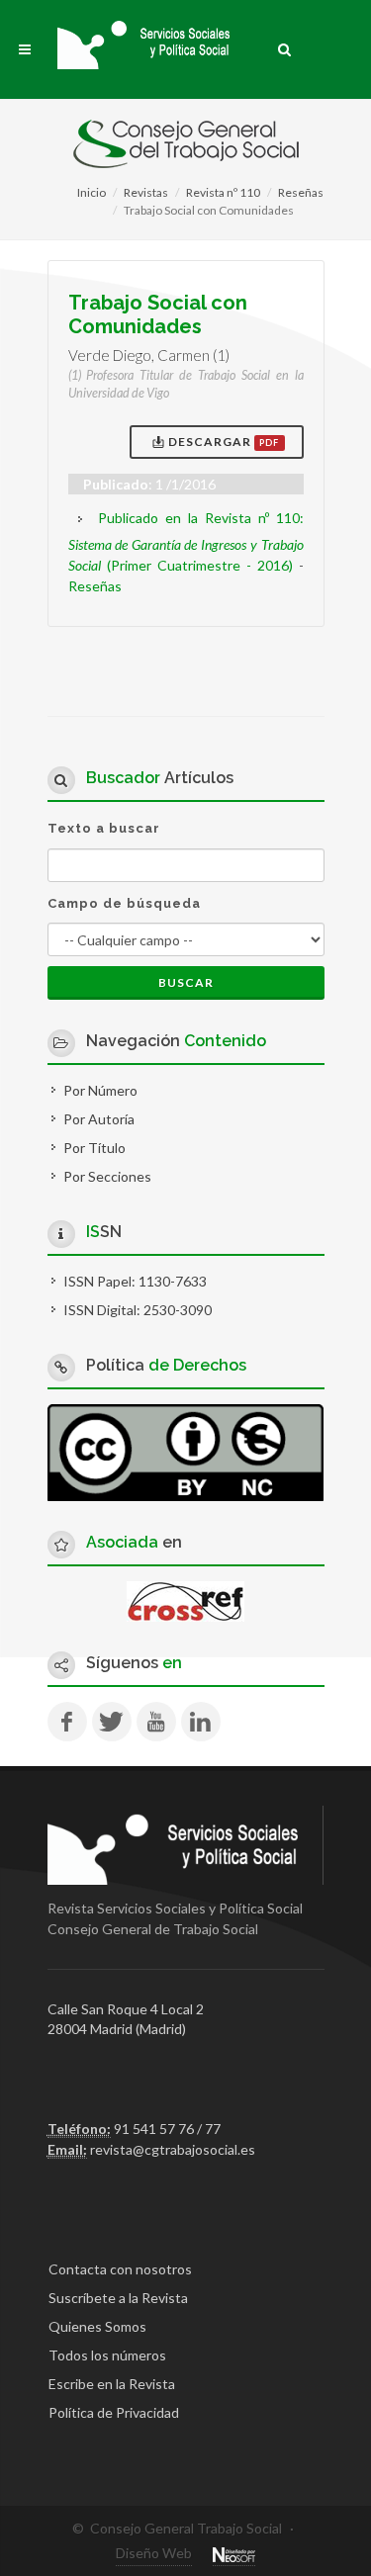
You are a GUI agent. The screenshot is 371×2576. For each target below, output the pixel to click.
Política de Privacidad (114, 2412)
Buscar (186, 982)
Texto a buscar (104, 828)
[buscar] (285, 46)
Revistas (146, 192)
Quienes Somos (97, 2326)
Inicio (92, 192)
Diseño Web (154, 2553)
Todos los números (107, 2355)
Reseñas (301, 192)
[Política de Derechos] (186, 1451)
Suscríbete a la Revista (118, 2298)
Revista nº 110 (223, 192)
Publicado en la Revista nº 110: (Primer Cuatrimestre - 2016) (186, 541)
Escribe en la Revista (112, 2384)
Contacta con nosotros (120, 2269)
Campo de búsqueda (124, 903)
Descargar (222, 442)
